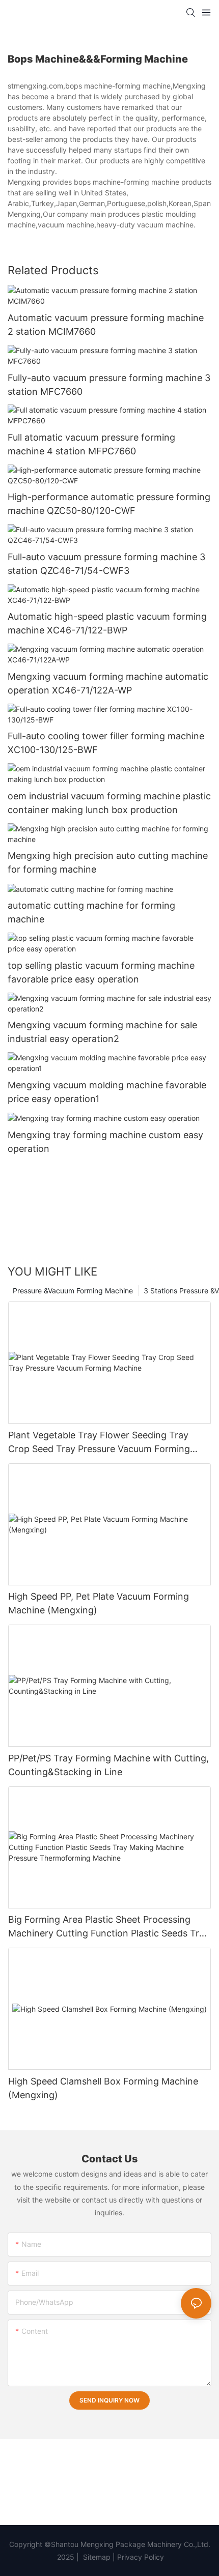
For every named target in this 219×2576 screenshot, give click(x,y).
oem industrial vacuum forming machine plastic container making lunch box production (109, 803)
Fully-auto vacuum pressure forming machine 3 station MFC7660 (109, 385)
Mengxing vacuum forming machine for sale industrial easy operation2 (102, 1032)
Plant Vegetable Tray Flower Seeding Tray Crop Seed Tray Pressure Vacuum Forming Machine (99, 1443)
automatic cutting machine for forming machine (91, 912)
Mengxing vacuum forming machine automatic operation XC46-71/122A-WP (108, 683)
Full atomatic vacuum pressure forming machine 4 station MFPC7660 (91, 444)
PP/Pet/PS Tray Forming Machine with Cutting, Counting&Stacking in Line (108, 1765)
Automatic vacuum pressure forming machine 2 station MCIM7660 (106, 325)
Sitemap (96, 2557)
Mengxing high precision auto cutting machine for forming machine (108, 862)
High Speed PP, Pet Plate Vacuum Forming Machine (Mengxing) (99, 1603)
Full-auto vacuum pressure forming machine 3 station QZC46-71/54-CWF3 (106, 564)
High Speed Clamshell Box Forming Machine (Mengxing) (103, 2088)
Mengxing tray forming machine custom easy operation (105, 1142)
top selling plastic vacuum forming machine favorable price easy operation (101, 972)
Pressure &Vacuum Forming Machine (73, 1291)
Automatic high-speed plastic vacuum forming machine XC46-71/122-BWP (107, 623)
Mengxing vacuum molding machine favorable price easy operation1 (107, 1092)
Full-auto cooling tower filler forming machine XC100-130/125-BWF (106, 743)
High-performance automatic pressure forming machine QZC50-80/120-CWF (109, 504)
